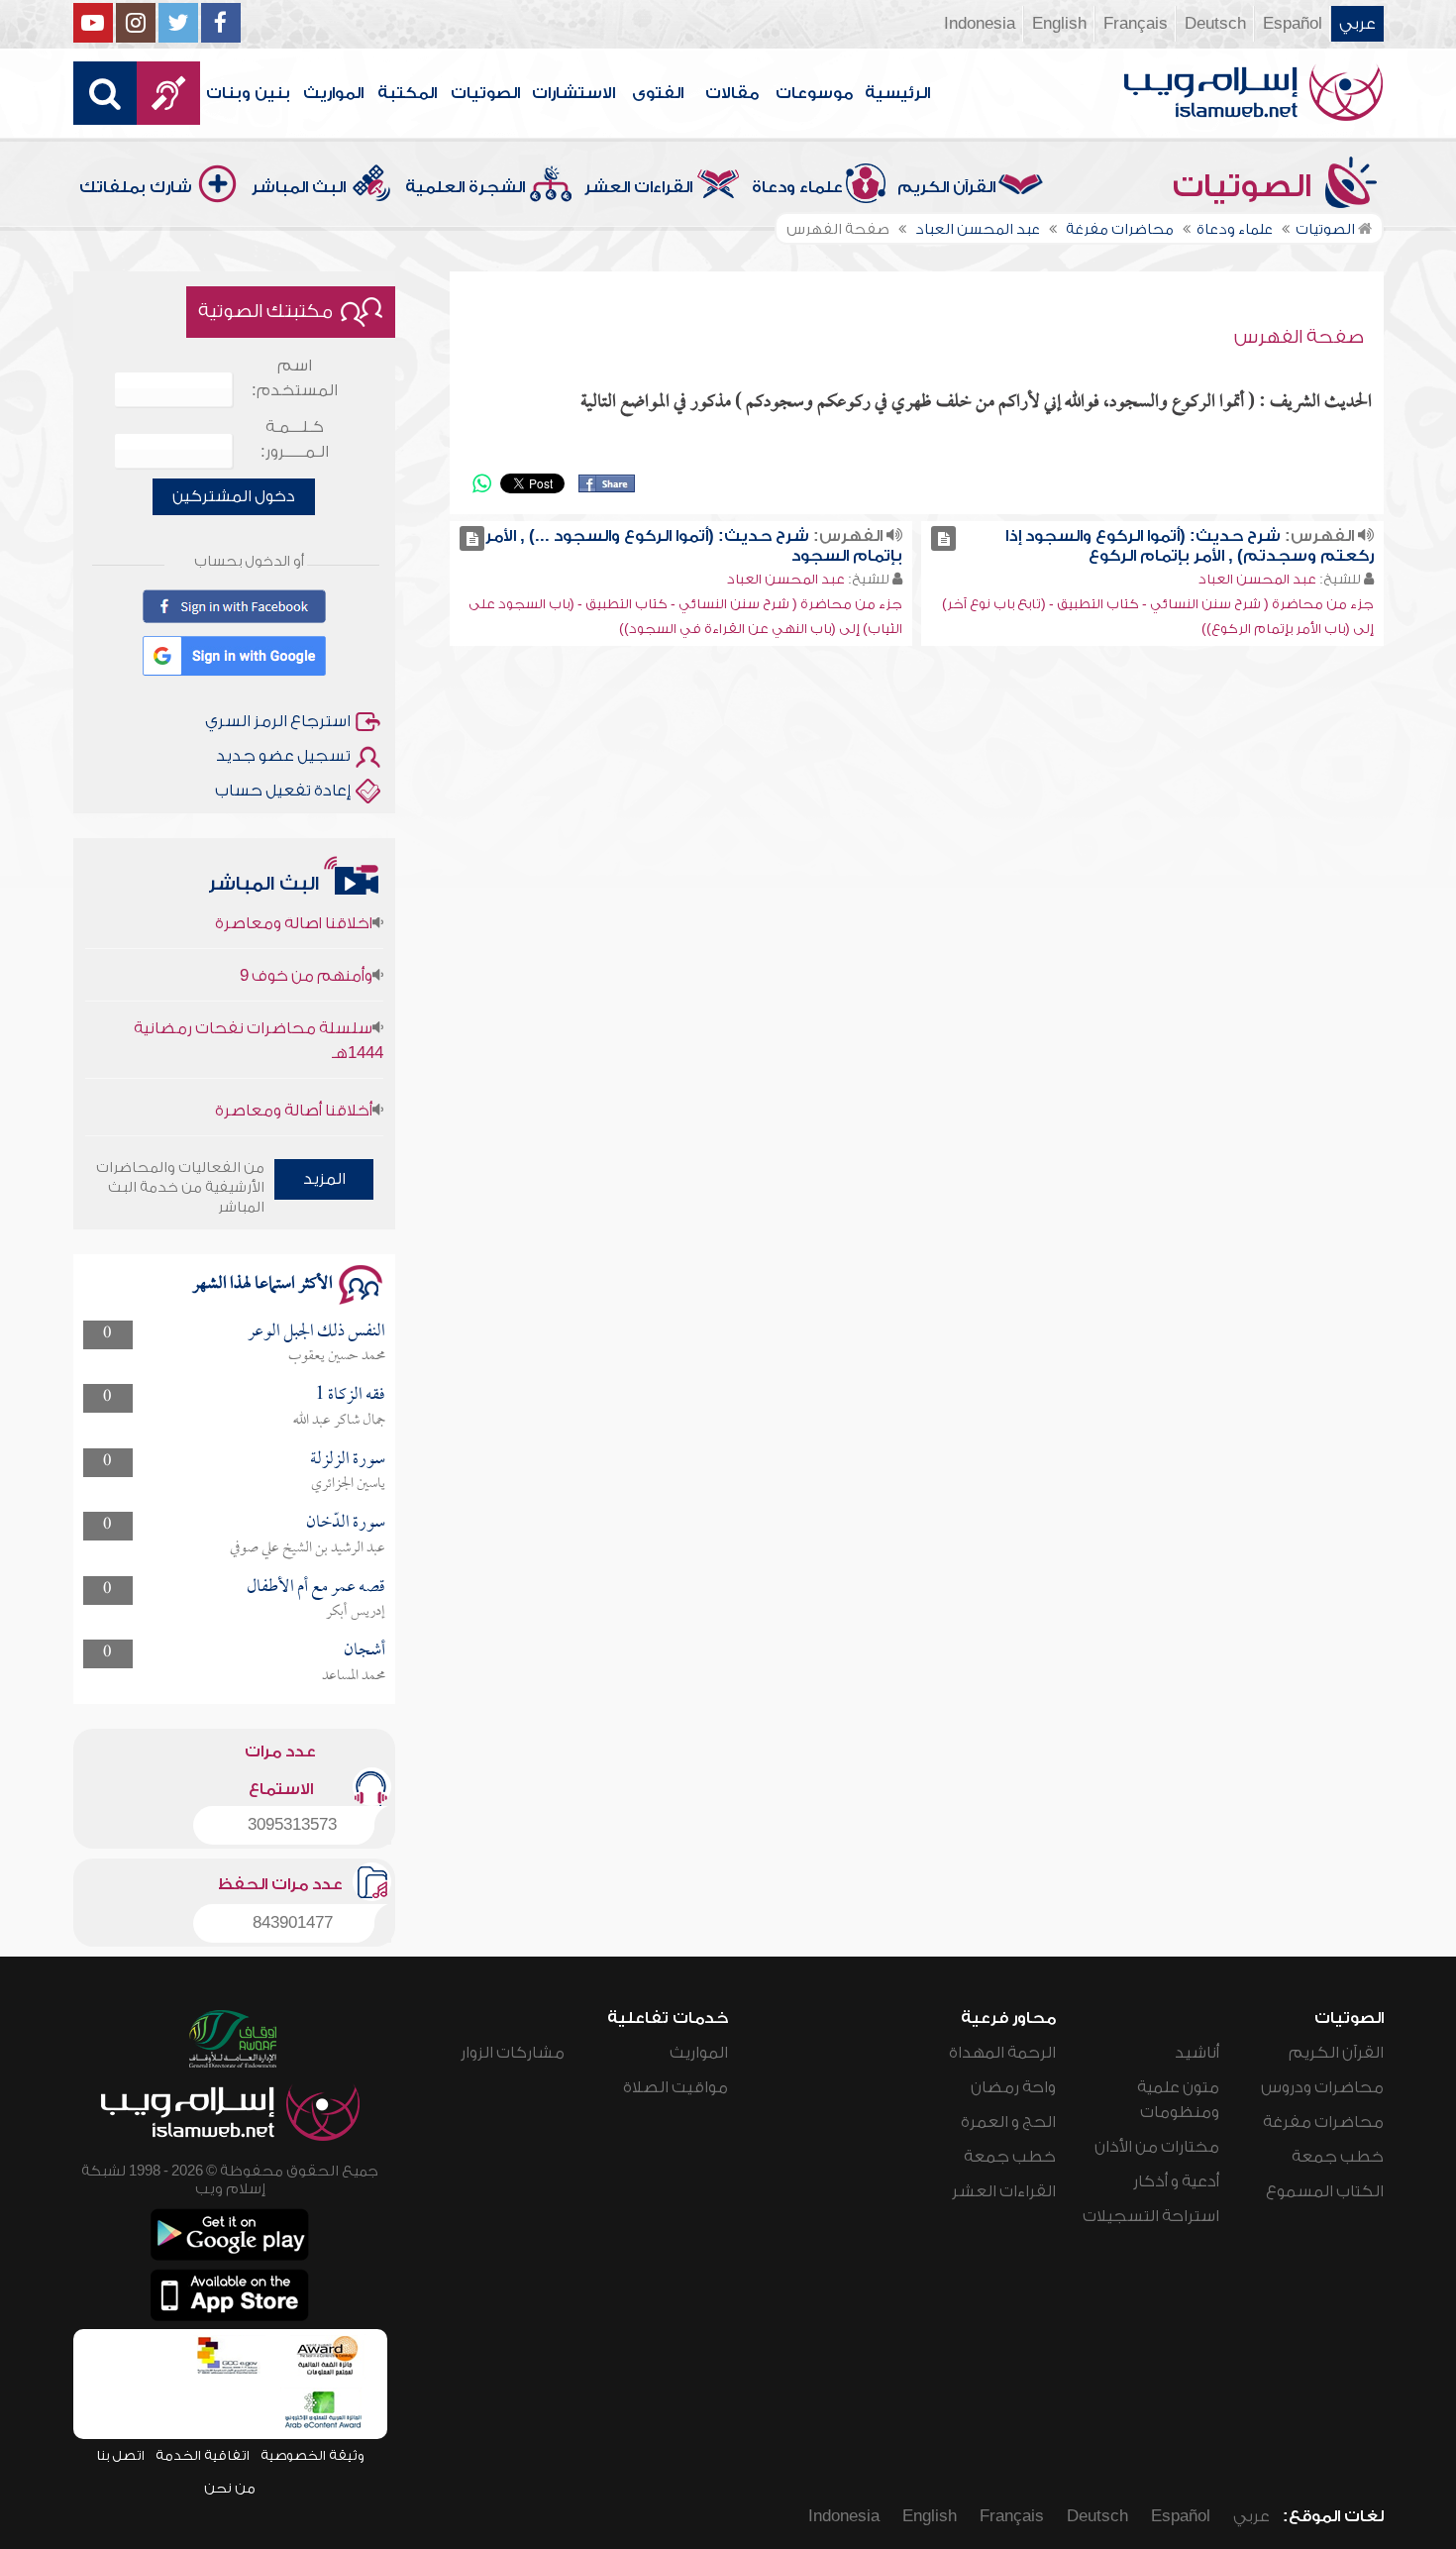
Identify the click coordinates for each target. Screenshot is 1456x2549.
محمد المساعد (354, 1676)
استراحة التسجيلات (1151, 2216)
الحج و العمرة (1008, 2122)
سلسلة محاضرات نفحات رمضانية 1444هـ (259, 1012)
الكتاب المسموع (1325, 2191)
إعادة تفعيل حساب (283, 791)
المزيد (324, 1179)
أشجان (364, 1651)
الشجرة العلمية (465, 187)
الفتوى (658, 93)
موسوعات (814, 93)
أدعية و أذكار (1176, 2181)
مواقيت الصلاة (676, 2087)
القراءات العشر (638, 187)
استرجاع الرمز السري (278, 721)
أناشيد (1197, 2053)
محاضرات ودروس (1322, 2087)
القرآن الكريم (946, 187)
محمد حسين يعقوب (337, 1356)
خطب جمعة (1338, 2157)
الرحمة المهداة (1002, 2053)
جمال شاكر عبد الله (339, 1421)
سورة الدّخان (346, 1523)
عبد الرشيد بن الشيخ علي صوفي (308, 1548)
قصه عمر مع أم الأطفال (316, 1588)
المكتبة (407, 93)
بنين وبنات (248, 93)
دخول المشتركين (234, 496)
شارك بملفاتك (136, 187)
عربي (1357, 24)
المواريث (333, 93)
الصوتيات (485, 93)
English (1059, 24)
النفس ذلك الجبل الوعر (316, 1332)
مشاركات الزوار (513, 2053)
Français (1136, 24)
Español (1293, 24)
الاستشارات (573, 93)
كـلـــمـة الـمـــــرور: (295, 439)
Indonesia (980, 24)
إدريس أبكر (356, 1612)
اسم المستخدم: (295, 378)
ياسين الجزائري (348, 1484)
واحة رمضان (1013, 2087)
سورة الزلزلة (348, 1460)
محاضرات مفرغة (1323, 2122)
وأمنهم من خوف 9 (306, 947)
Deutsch (1215, 24)
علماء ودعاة (797, 187)
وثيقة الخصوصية (312, 2455)
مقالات (732, 93)
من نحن (230, 2488)
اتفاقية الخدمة (203, 2455)
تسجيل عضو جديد (283, 756)
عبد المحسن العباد (1257, 579)
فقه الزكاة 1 (350, 1395)
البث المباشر (299, 187)
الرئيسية (897, 93)
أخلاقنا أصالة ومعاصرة (294, 1082)
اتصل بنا (120, 2455)
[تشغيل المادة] (943, 538)
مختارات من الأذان (1157, 2147)
